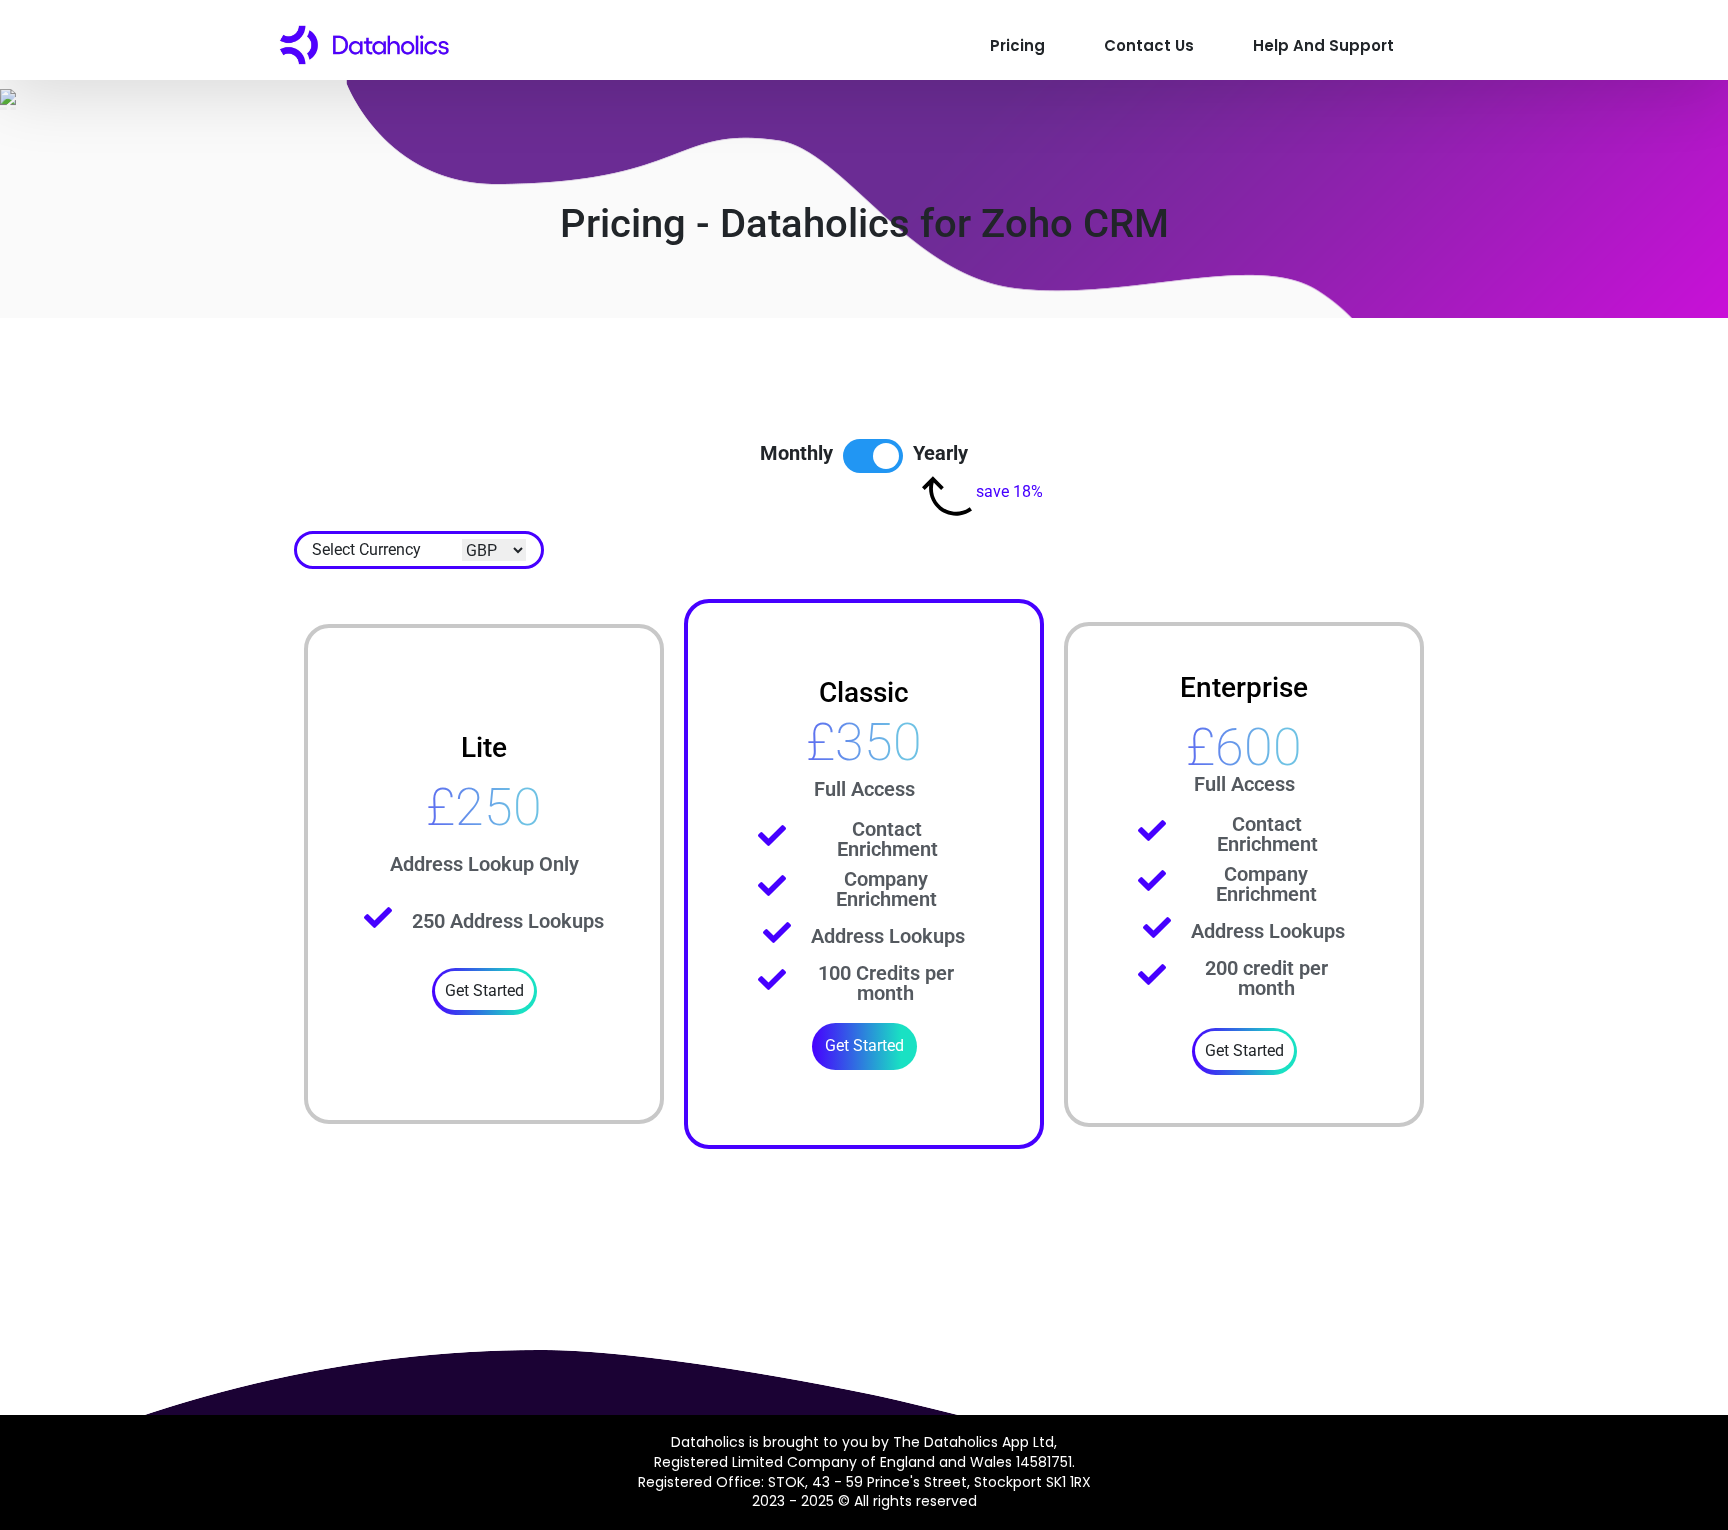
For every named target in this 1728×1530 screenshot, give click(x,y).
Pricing (1017, 45)
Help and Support (1323, 45)
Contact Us (1149, 45)
